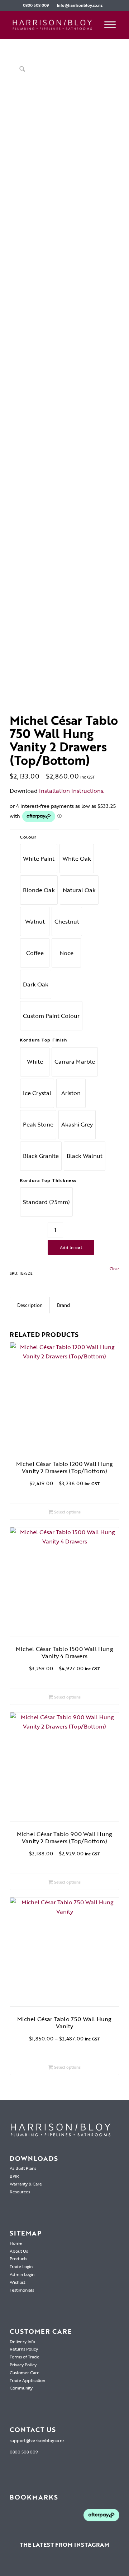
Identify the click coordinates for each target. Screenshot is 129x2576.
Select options (67, 1512)
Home (16, 2243)
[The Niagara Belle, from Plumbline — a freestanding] (83, 2567)
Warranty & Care (26, 2184)
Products (18, 2258)
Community (21, 2388)
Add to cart (71, 1247)
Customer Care (25, 2372)
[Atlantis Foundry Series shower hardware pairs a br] (9, 2567)
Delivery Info (22, 2341)
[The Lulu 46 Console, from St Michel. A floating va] (46, 2567)
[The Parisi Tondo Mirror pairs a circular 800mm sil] (64, 2567)
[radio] (39, 859)
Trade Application (27, 2380)
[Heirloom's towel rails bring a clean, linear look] (27, 2567)
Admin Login (22, 2274)
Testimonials (22, 2290)
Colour (28, 837)
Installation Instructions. (72, 791)
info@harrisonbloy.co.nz (80, 5)
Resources (20, 2192)
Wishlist (17, 2282)
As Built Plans (23, 2168)
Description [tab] (30, 1305)
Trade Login (21, 2266)
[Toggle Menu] (110, 25)
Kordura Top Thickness (48, 1180)
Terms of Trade (25, 2357)
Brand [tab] (63, 1305)
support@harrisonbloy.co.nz (37, 2440)
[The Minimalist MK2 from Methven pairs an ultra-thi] (101, 2567)
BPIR (14, 2176)
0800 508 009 (36, 5)
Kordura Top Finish (43, 1040)
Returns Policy (24, 2349)
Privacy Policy (23, 2364)
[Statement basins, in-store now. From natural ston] (120, 2567)
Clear (114, 1269)
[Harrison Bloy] (54, 25)
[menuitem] (36, 5)
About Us (19, 2251)
